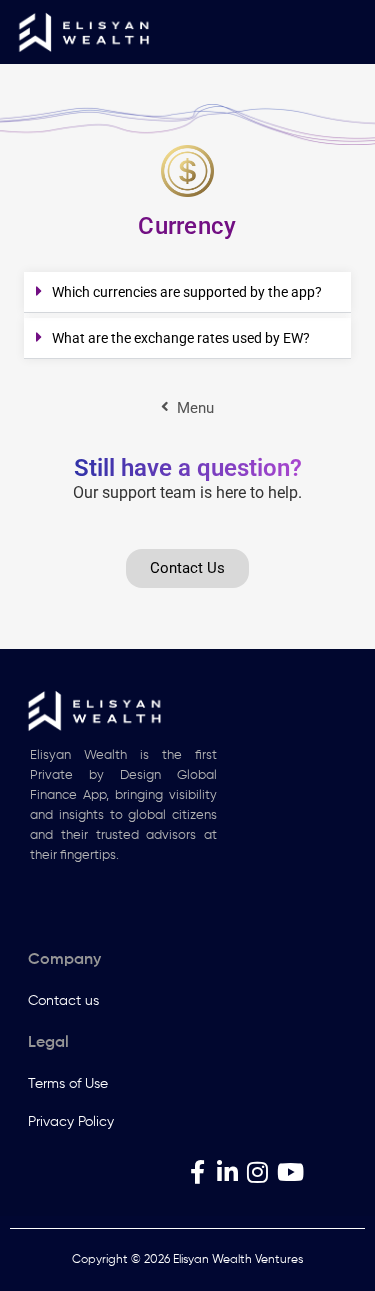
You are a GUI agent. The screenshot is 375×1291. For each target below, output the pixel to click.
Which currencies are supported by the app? (187, 292)
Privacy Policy (71, 1122)
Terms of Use (68, 1084)
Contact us (63, 1001)
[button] (187, 292)
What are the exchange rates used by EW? (181, 338)
